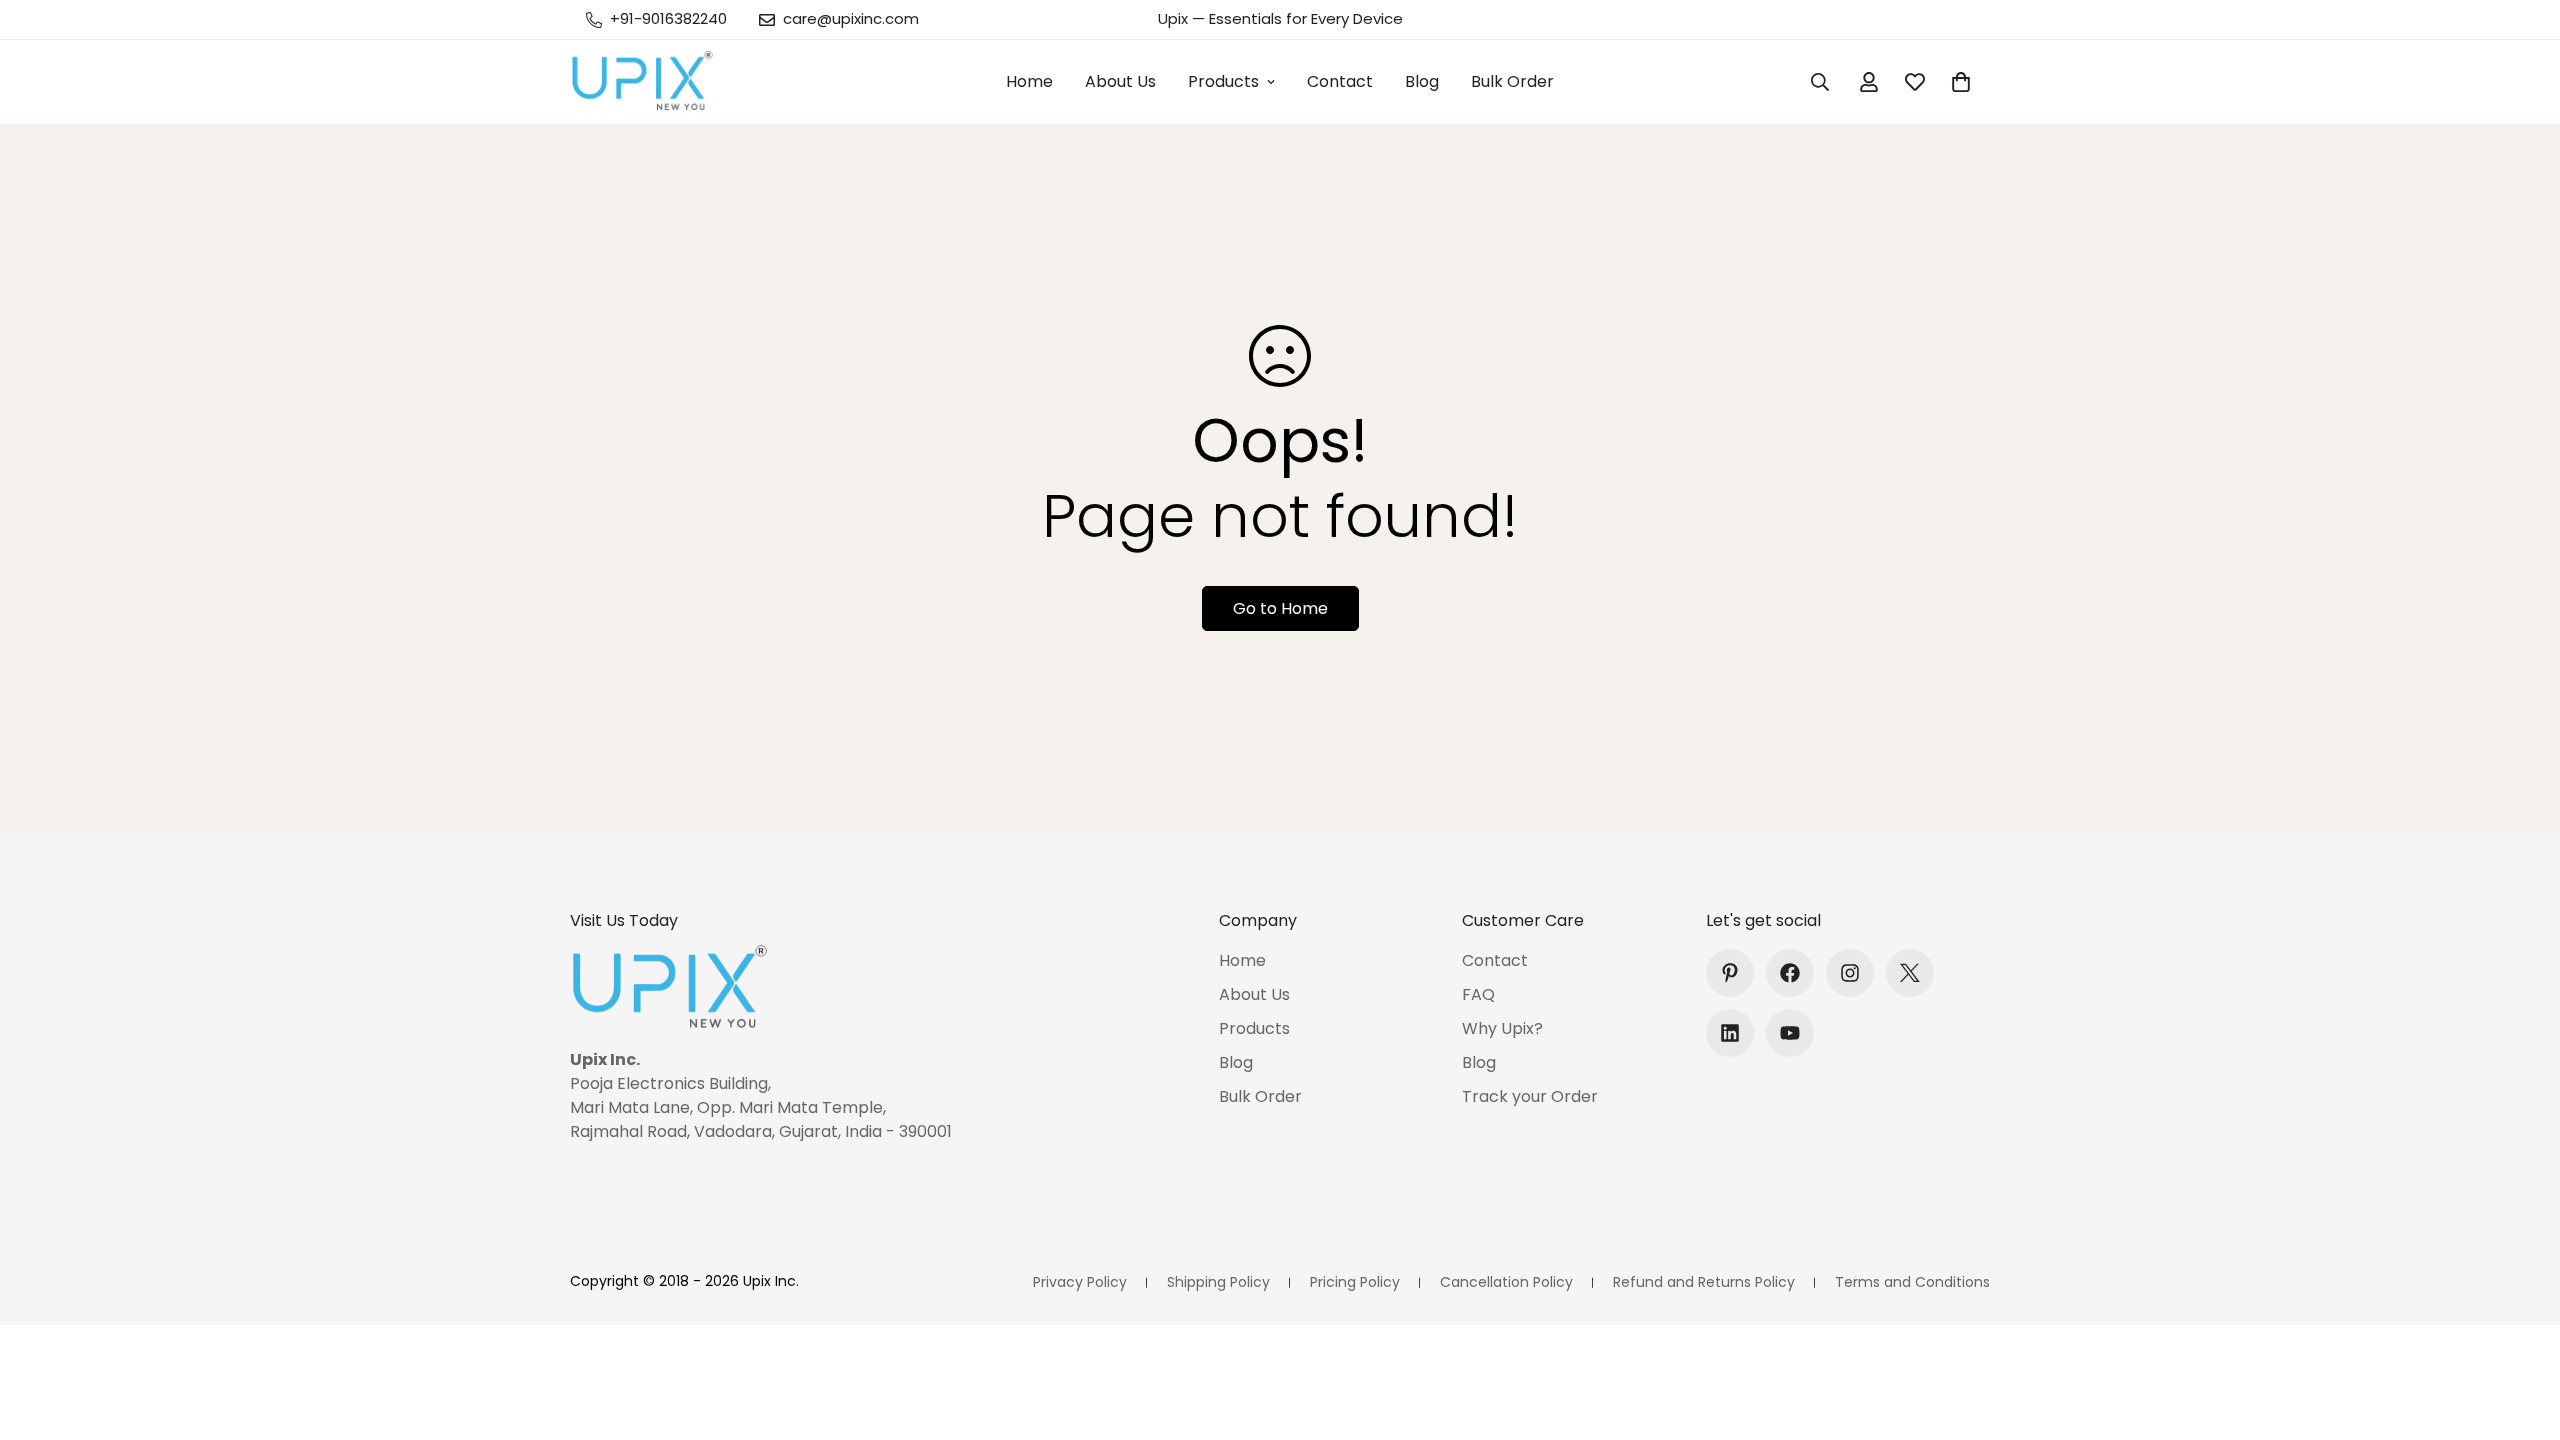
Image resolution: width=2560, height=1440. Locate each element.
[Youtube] (1790, 1033)
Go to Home (1280, 608)
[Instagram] (1850, 973)
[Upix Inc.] (642, 82)
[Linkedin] (1730, 1033)
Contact (1340, 81)
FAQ (1478, 994)
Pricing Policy (1355, 1282)
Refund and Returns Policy (1704, 1282)
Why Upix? (1502, 1028)
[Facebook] (1790, 973)
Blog (1422, 81)
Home (1029, 81)
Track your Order (1530, 1096)
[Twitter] (1910, 973)
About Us (1120, 81)
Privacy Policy (1080, 1282)
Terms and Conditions (1912, 1282)
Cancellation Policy (1506, 1282)
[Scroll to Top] (2521, 1331)
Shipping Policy (1218, 1282)
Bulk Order (1512, 81)
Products (1223, 81)
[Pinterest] (1730, 973)
